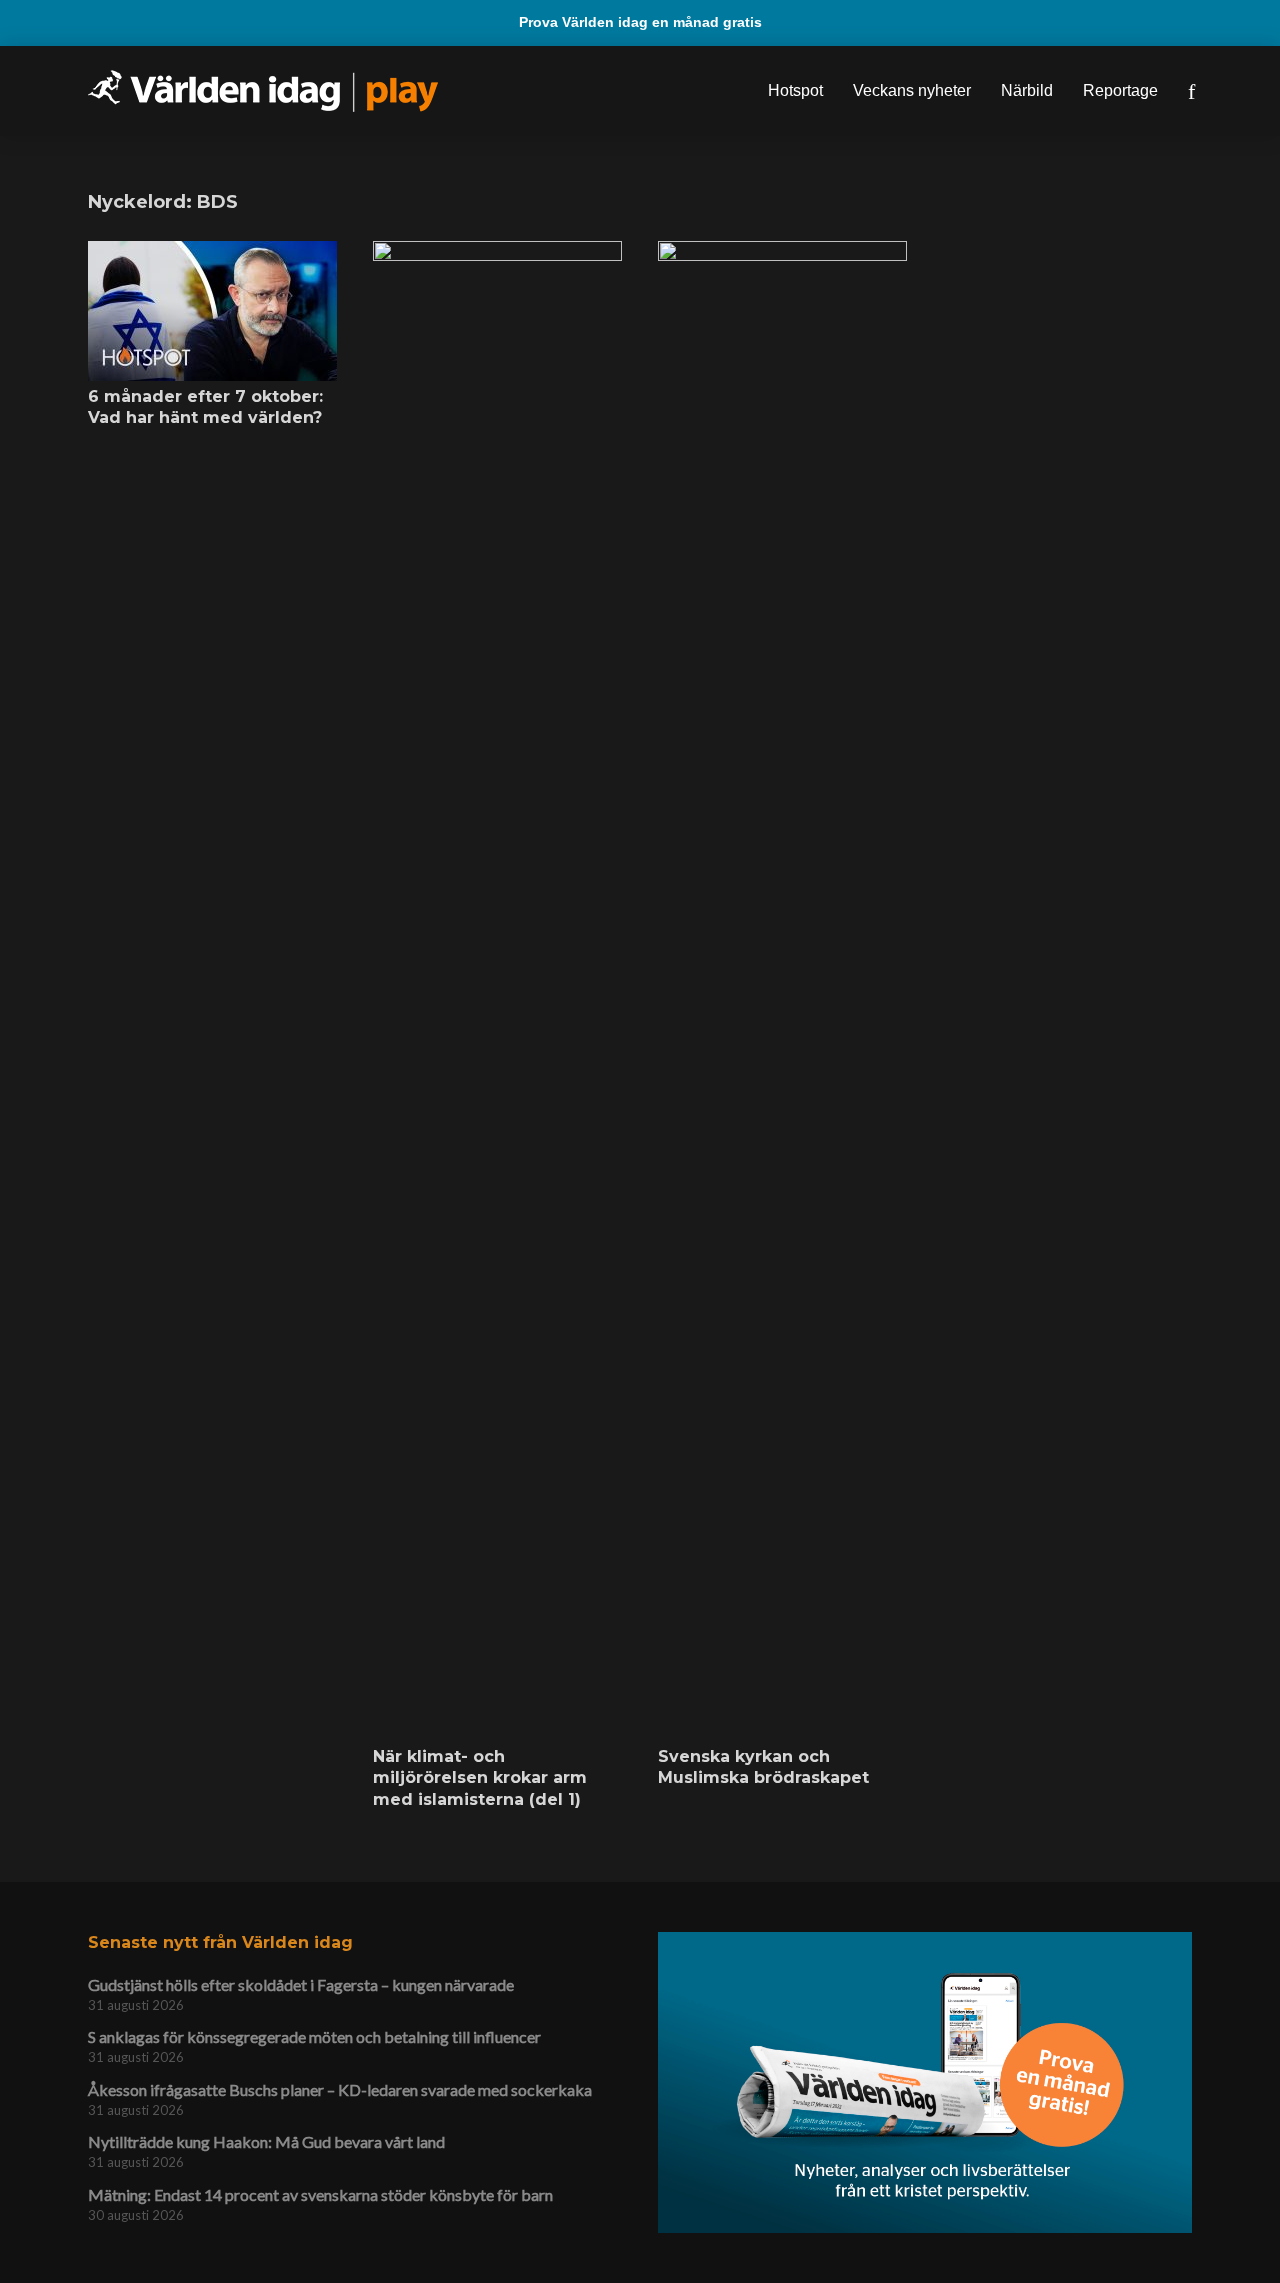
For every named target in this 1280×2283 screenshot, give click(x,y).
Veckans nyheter (912, 90)
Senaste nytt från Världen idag (220, 1942)
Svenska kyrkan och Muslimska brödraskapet (763, 1767)
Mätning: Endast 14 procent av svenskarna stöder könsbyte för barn (320, 2194)
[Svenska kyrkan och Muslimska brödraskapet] (782, 991)
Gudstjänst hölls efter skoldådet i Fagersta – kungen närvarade (301, 1984)
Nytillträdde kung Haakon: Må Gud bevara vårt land (266, 2141)
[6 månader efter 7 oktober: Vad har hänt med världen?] (212, 311)
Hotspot (795, 90)
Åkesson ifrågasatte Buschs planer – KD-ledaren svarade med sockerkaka (340, 2089)
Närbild (1027, 90)
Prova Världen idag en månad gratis (640, 22)
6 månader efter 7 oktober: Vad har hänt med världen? (205, 407)
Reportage (1120, 90)
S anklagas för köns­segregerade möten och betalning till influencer (314, 2036)
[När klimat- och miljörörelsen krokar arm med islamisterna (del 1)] (497, 991)
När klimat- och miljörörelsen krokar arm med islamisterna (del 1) (480, 1778)
